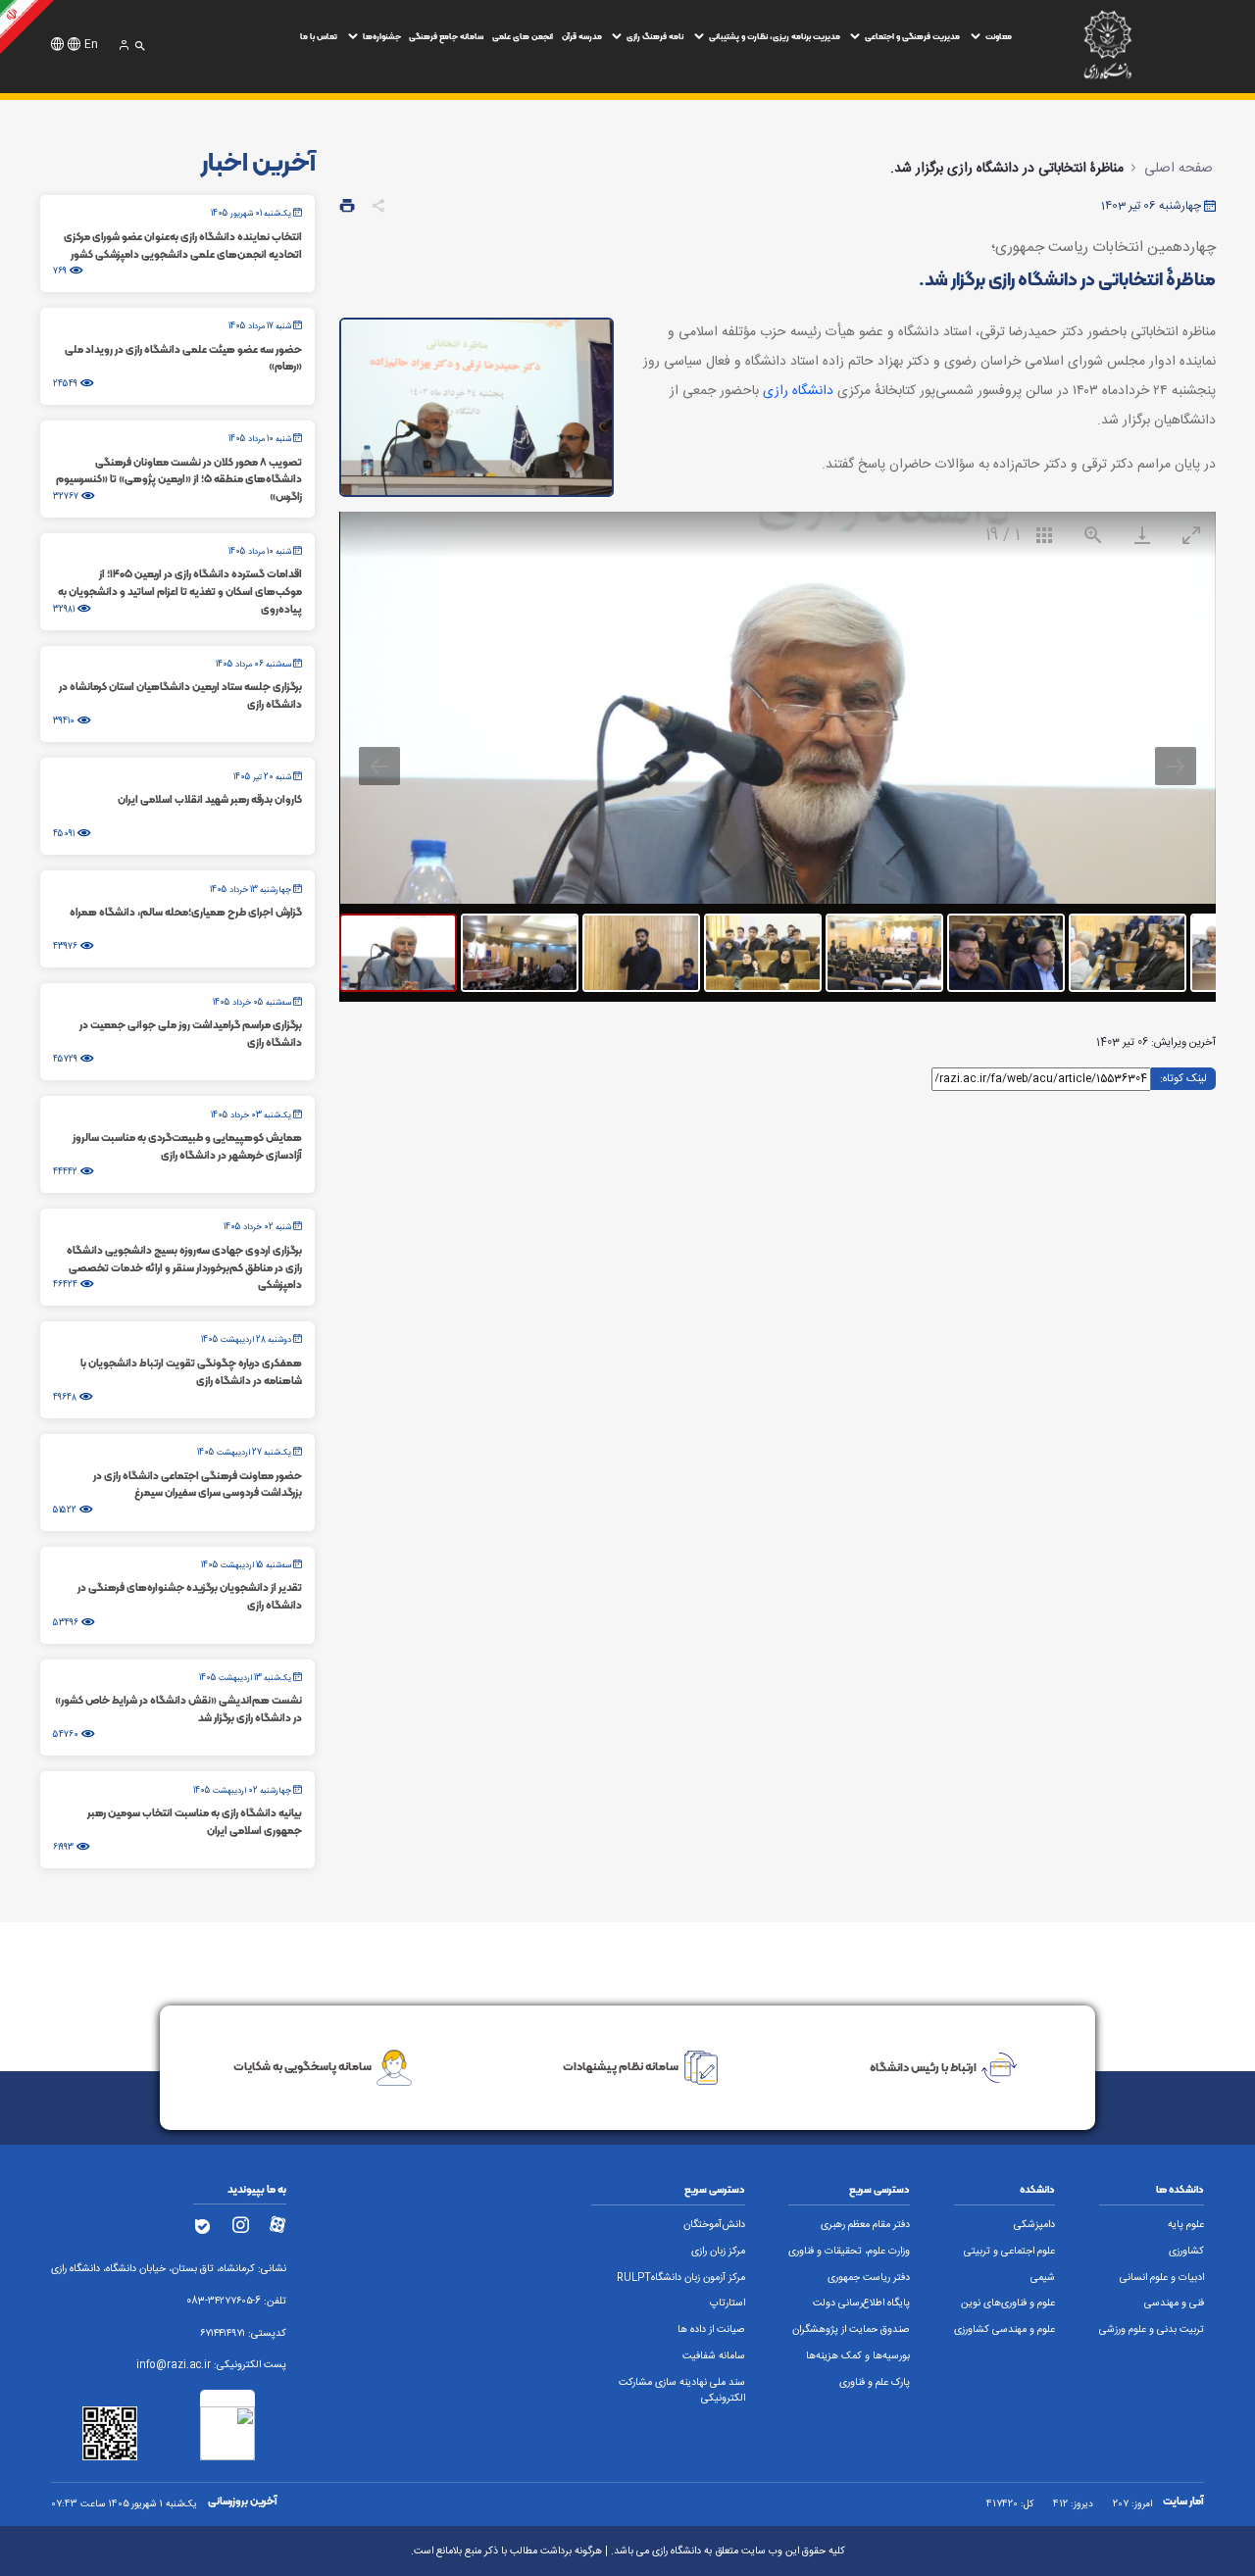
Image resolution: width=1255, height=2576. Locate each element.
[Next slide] (1176, 766)
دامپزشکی (1034, 2225)
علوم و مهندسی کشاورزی (1004, 2330)
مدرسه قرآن (582, 36)
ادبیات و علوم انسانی (1162, 2278)
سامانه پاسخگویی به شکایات (302, 2067)
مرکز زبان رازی (718, 2252)
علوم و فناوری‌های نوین (1008, 2304)
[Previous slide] (379, 766)
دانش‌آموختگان (714, 2225)
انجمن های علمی (523, 36)
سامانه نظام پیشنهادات (621, 2067)
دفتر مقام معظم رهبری (865, 2225)
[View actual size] (1093, 535)
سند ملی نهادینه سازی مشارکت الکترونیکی (682, 2391)
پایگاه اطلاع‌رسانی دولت (861, 2304)
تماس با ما (319, 36)
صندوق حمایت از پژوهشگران (851, 2330)
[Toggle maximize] (1191, 535)
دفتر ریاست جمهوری (869, 2278)
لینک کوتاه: (1183, 1077)
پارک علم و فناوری (875, 2383)
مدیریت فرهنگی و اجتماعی (912, 36)
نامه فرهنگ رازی (655, 36)
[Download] (1142, 535)
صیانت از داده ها (711, 2330)
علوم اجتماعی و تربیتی (1009, 2252)
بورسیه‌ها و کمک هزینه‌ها (858, 2356)
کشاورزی (1186, 2252)
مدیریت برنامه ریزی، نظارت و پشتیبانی (775, 36)
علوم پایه (1186, 2225)
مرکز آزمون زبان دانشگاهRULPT (681, 2278)
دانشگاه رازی (798, 391)
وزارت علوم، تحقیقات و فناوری (849, 2252)
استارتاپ (728, 2304)
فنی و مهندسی (1174, 2304)
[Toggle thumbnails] (1044, 535)
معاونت (999, 36)
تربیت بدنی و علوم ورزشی (1152, 2330)
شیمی (1043, 2278)
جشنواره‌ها (382, 36)
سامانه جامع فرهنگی (446, 36)
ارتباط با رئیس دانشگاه (923, 2067)
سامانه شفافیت (714, 2356)
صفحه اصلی (1179, 169)
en (91, 45)
